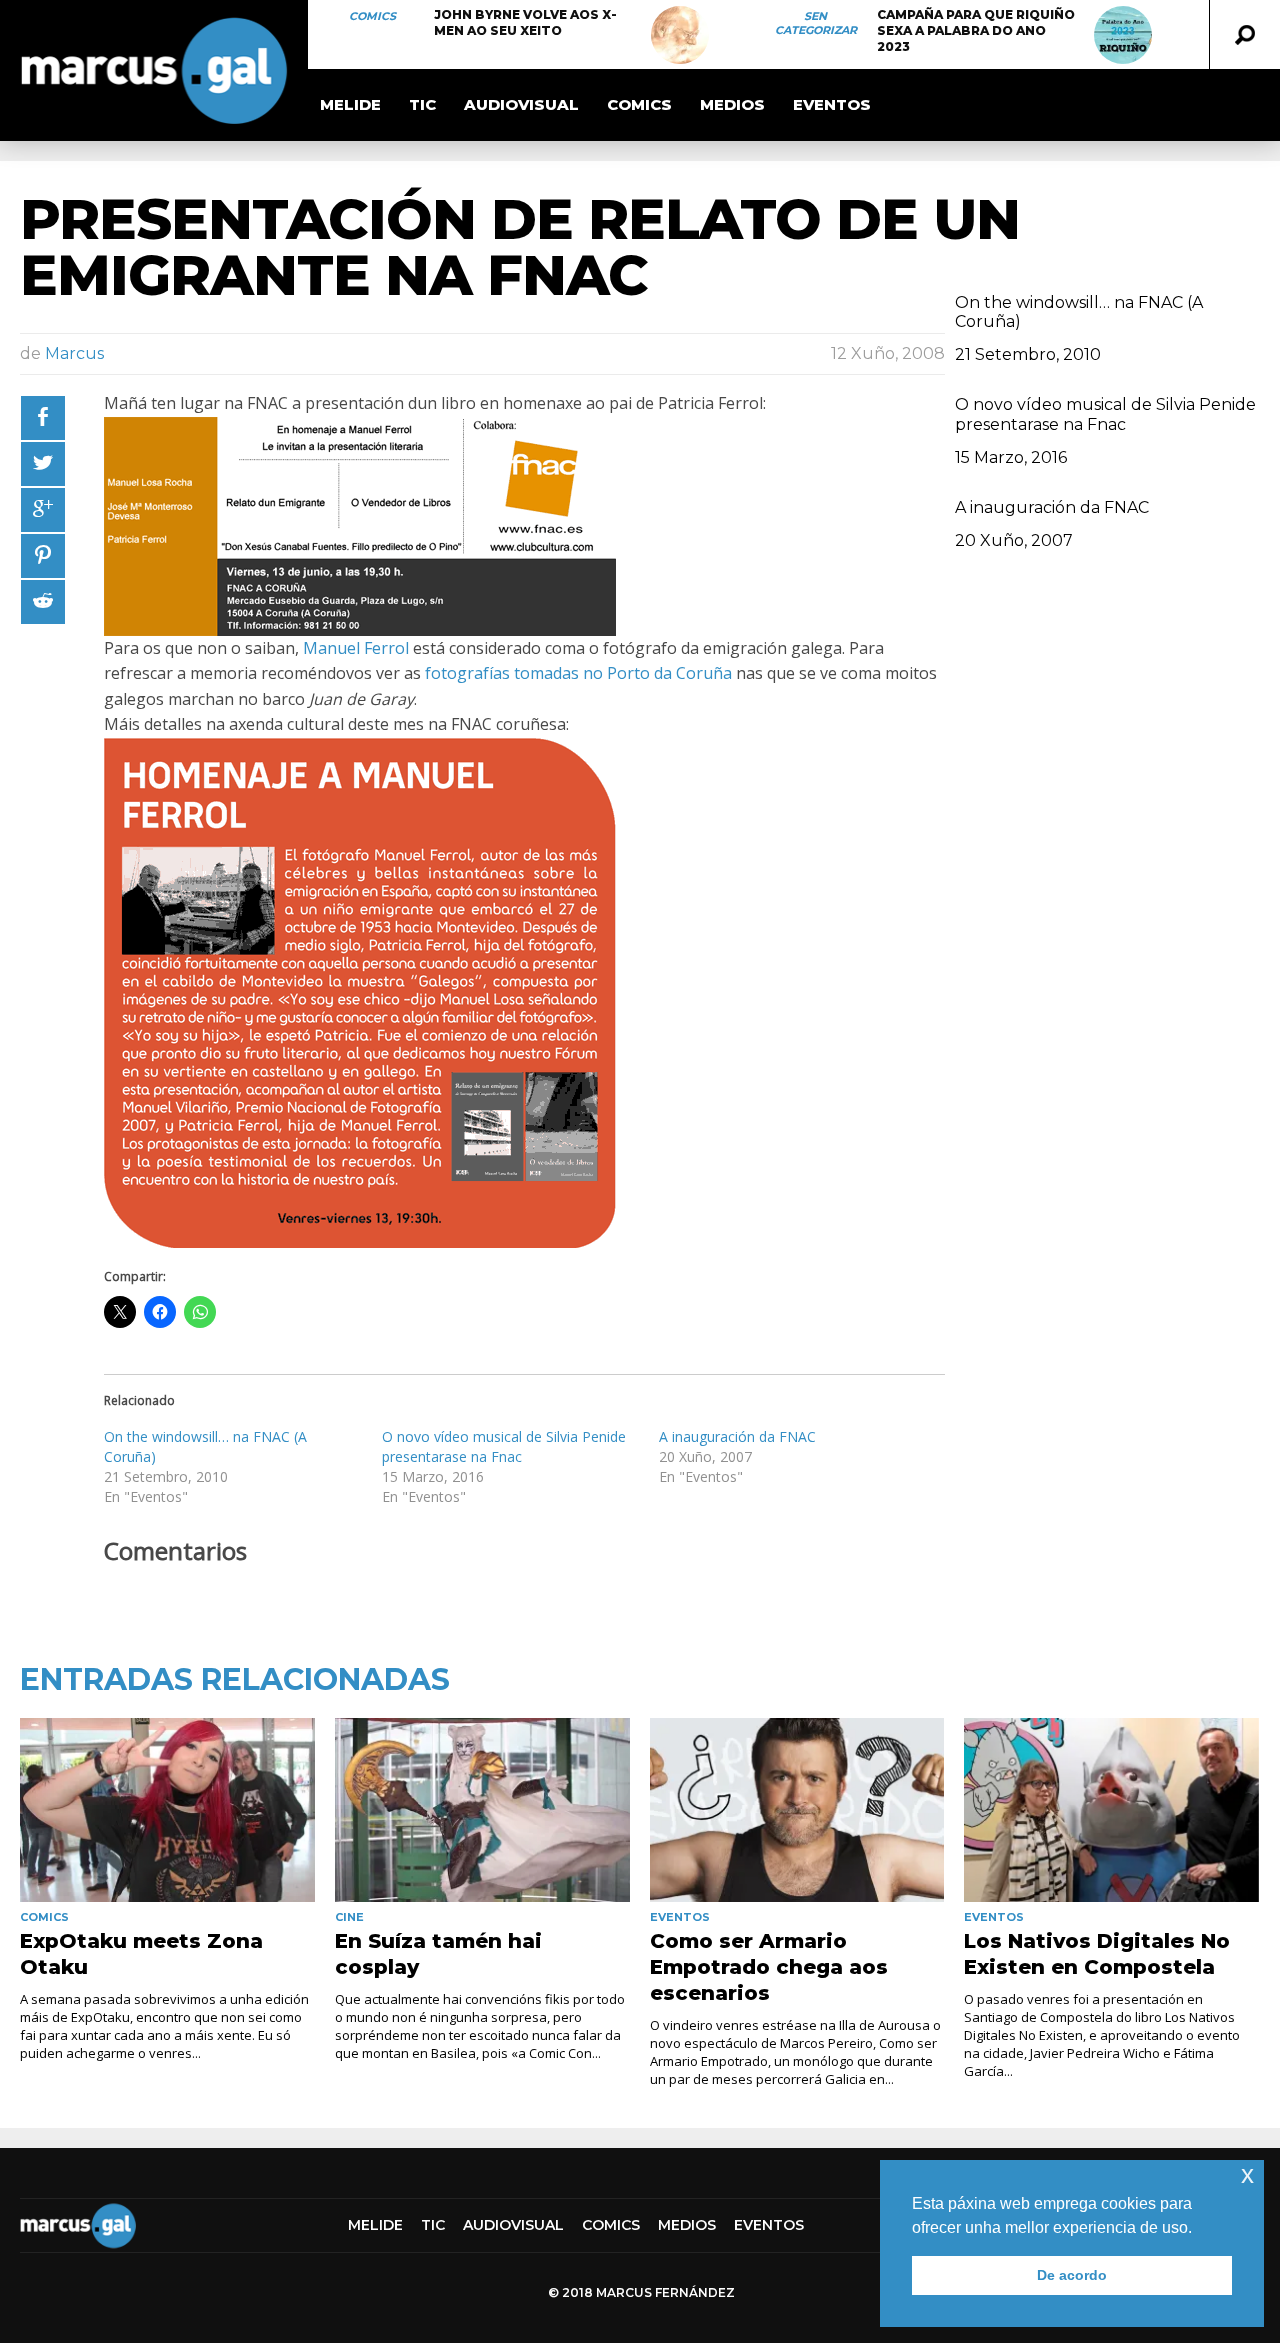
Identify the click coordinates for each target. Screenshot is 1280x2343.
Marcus (74, 353)
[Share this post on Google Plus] (43, 510)
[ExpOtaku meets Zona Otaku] (167, 1810)
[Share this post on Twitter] (43, 464)
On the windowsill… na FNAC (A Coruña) (1079, 312)
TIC (422, 104)
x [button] (1247, 2174)
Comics (372, 16)
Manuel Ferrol (356, 648)
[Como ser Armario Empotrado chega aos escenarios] (797, 1810)
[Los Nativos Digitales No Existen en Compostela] (1111, 1810)
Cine (349, 1917)
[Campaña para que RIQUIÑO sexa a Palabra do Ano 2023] (1123, 35)
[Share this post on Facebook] (43, 418)
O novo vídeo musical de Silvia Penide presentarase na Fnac (504, 1446)
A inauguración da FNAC (737, 1436)
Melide (350, 104)
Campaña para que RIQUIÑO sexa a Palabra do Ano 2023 (976, 30)
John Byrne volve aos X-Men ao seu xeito (525, 22)
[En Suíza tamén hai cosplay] (482, 1810)
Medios (732, 104)
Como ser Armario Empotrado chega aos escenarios (769, 1967)
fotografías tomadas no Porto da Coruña (578, 673)
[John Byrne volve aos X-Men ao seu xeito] (680, 35)
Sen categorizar (816, 23)
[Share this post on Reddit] (43, 602)
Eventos (832, 104)
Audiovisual (521, 104)
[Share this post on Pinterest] (43, 556)
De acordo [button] (1072, 2275)
